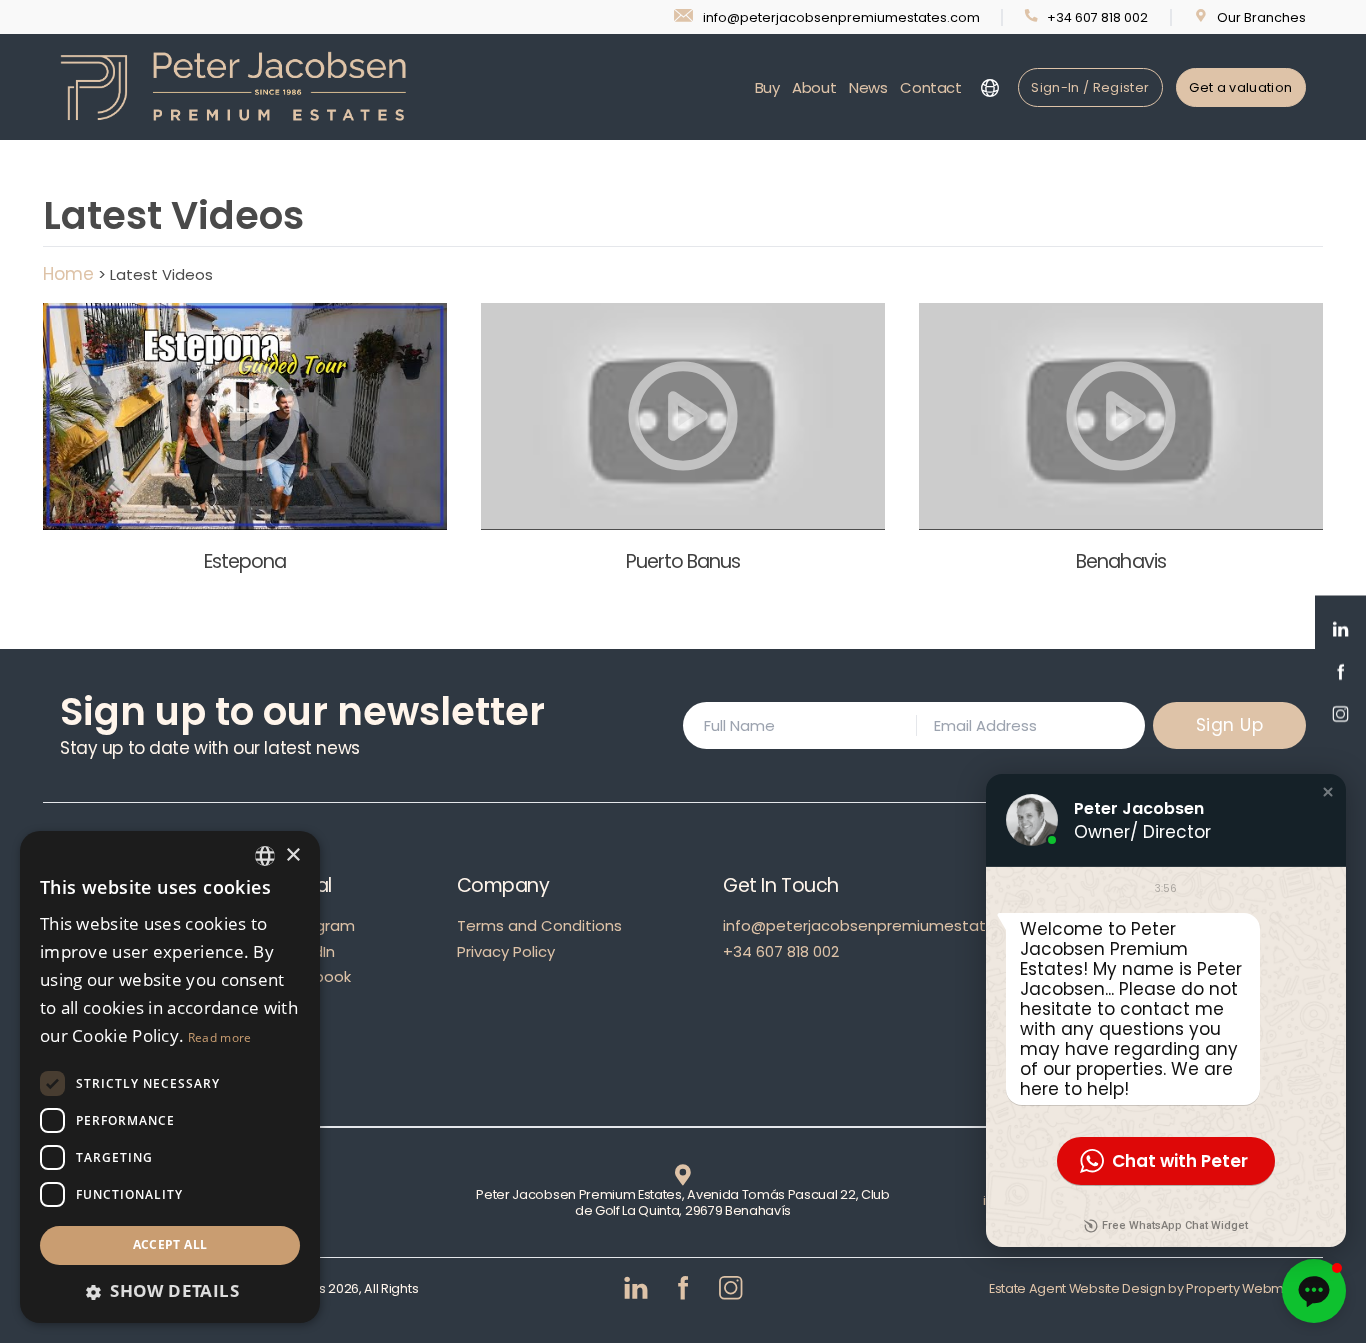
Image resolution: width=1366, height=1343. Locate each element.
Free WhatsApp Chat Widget (1175, 1225)
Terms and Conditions (539, 925)
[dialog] (170, 1077)
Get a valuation (1240, 87)
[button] (1328, 792)
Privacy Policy (506, 951)
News (868, 87)
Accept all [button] (170, 1244)
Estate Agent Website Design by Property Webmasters (1156, 1288)
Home (68, 274)
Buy (767, 87)
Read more (220, 1037)
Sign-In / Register (1090, 87)
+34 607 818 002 (781, 951)
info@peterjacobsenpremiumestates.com (882, 925)
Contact (930, 87)
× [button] (292, 855)
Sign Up (1229, 725)
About (814, 87)
